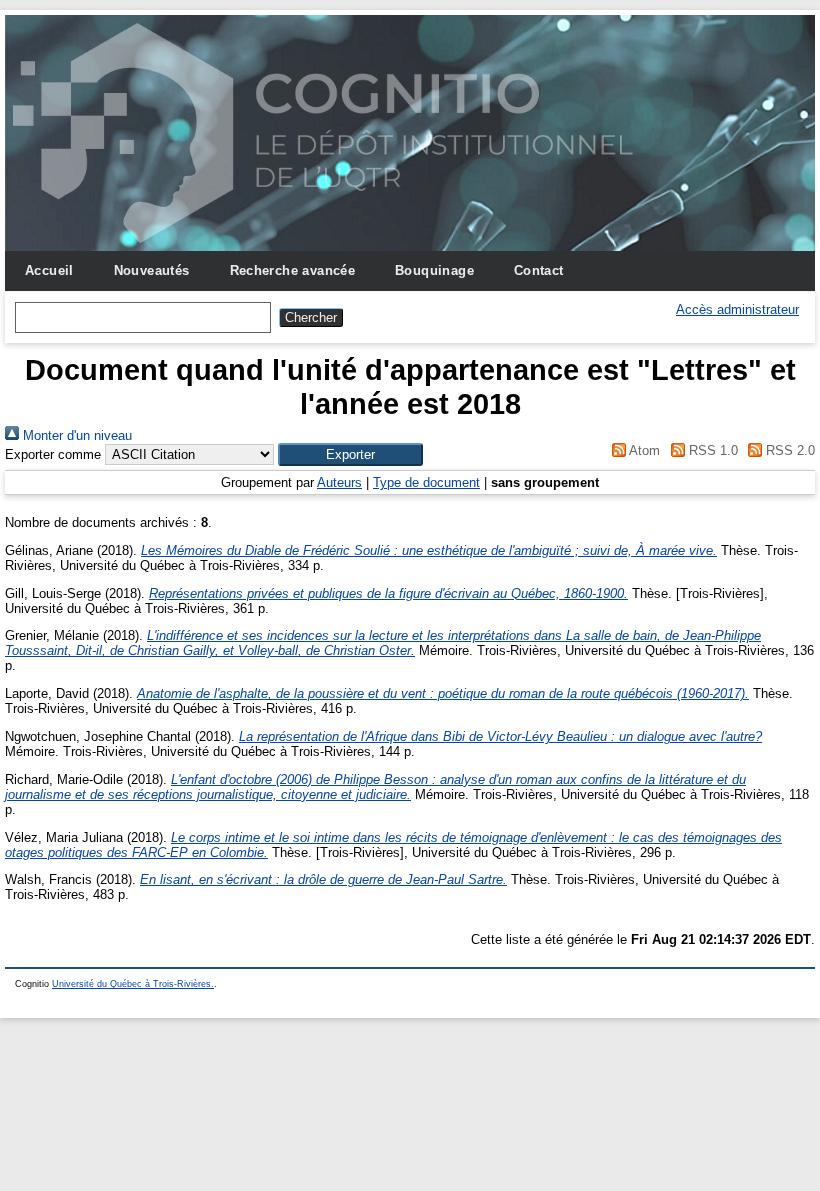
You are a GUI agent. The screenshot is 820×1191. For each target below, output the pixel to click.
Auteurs (339, 482)
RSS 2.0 (788, 450)
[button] (350, 454)
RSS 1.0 (711, 450)
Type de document (426, 482)
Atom (643, 450)
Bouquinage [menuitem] (434, 270)
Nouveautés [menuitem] (152, 270)
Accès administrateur (737, 309)
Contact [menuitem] (539, 270)
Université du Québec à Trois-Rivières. (133, 984)
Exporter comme (53, 454)
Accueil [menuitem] (49, 270)
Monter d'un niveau (75, 435)
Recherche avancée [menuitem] (293, 270)
